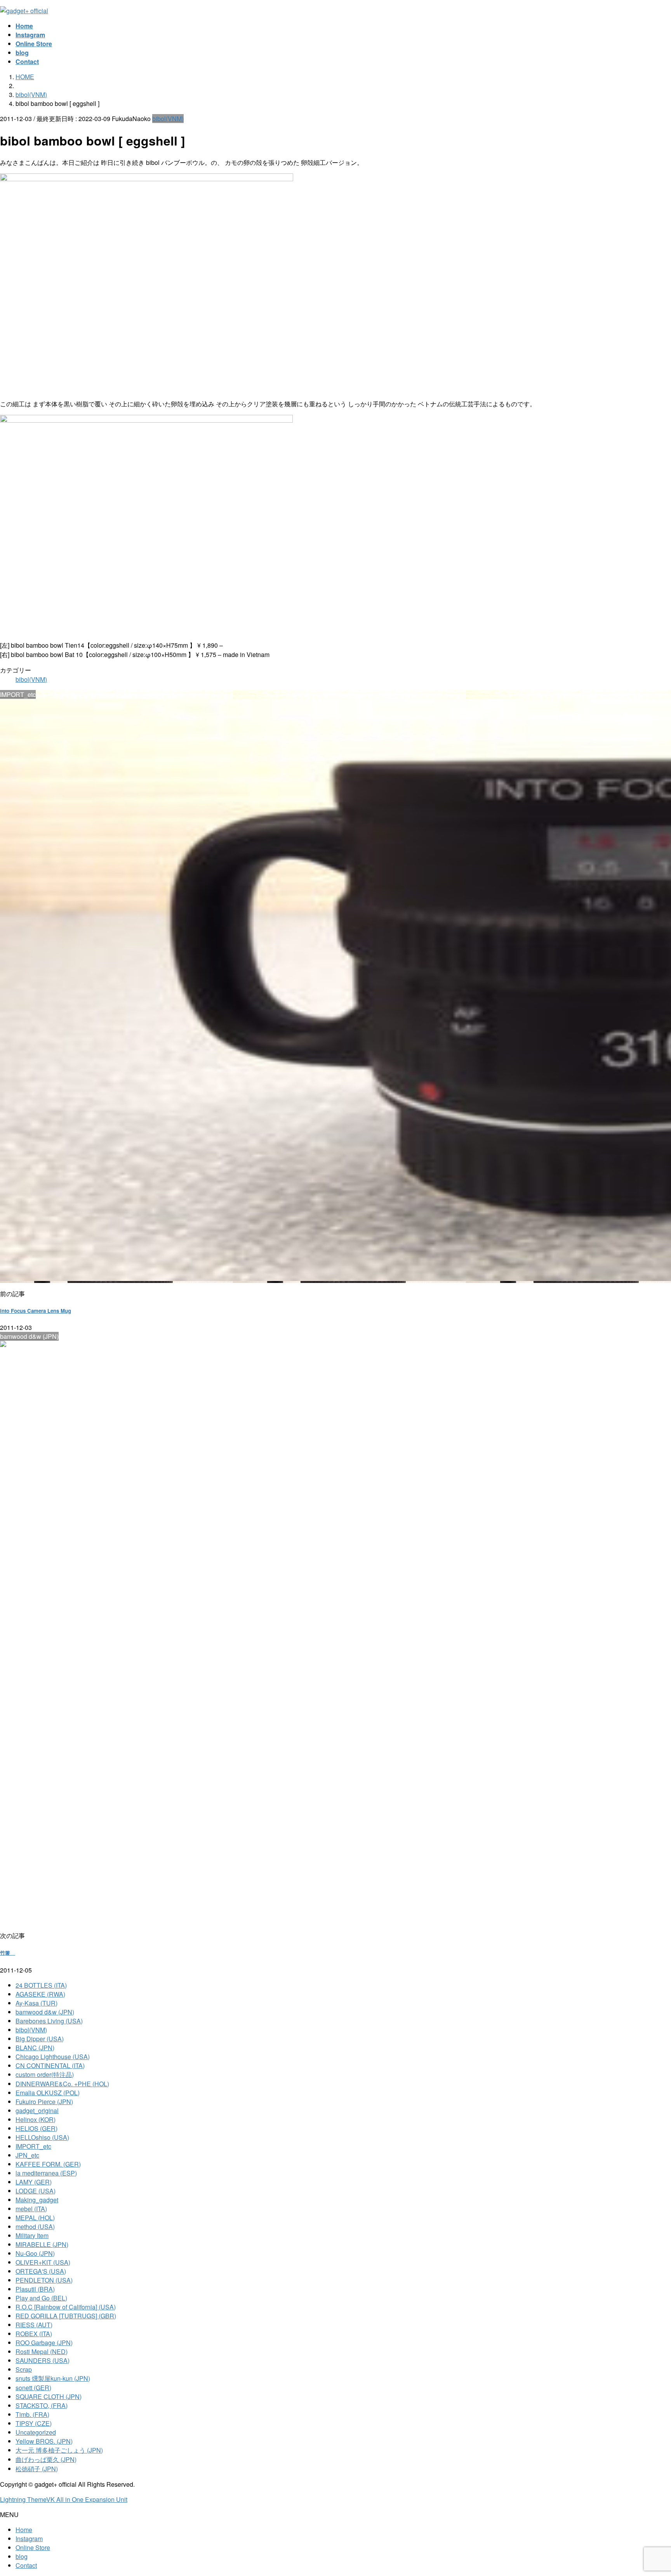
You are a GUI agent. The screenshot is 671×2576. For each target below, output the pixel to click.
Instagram (29, 2539)
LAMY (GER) (34, 2182)
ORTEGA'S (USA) (41, 2271)
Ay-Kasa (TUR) (37, 2003)
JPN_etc (27, 2155)
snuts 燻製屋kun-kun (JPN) (53, 2378)
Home (24, 2530)
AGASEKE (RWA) (40, 1994)
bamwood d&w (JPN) (45, 2012)
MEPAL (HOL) (35, 2218)
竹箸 (8, 1953)
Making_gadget (37, 2200)
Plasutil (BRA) (35, 2289)
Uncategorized (36, 2432)
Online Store (33, 2547)
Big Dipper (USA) (40, 2039)
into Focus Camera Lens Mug (36, 1311)
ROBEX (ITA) (34, 2334)
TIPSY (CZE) (34, 2423)
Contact (26, 2565)
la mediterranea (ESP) (46, 2173)
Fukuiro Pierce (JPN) (44, 2102)
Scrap (24, 2369)
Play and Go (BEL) (41, 2298)
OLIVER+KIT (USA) (43, 2262)
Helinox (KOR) (36, 2119)
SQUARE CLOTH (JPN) (49, 2397)
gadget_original (37, 2111)
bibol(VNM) (168, 119)
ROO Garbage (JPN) (44, 2343)
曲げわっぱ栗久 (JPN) (46, 2459)
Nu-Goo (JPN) (35, 2253)
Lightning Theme (23, 2499)
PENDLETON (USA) (44, 2280)
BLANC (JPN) (35, 2048)
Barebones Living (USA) (49, 2021)
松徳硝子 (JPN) (37, 2469)
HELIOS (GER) (37, 2128)
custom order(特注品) (45, 2074)
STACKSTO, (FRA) (42, 2405)
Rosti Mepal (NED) (42, 2352)
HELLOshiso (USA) (42, 2137)
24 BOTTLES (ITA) (41, 1985)
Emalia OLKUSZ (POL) (48, 2093)
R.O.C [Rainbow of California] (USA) (66, 2307)
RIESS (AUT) (34, 2325)
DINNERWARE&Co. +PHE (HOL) (62, 2084)
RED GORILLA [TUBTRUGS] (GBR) (66, 2316)
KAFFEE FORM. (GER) (48, 2164)
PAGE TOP (650, 2491)
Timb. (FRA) (32, 2414)
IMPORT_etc (33, 2146)
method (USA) (35, 2227)
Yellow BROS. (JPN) (44, 2441)
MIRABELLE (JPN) (42, 2244)
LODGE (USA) (36, 2191)
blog (22, 2556)
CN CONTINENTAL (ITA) (50, 2065)
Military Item (32, 2235)
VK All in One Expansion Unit (87, 2499)
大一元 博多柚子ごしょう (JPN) (59, 2450)
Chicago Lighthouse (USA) (53, 2057)
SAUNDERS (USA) (43, 2360)
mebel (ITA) (31, 2209)
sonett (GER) (33, 2388)
